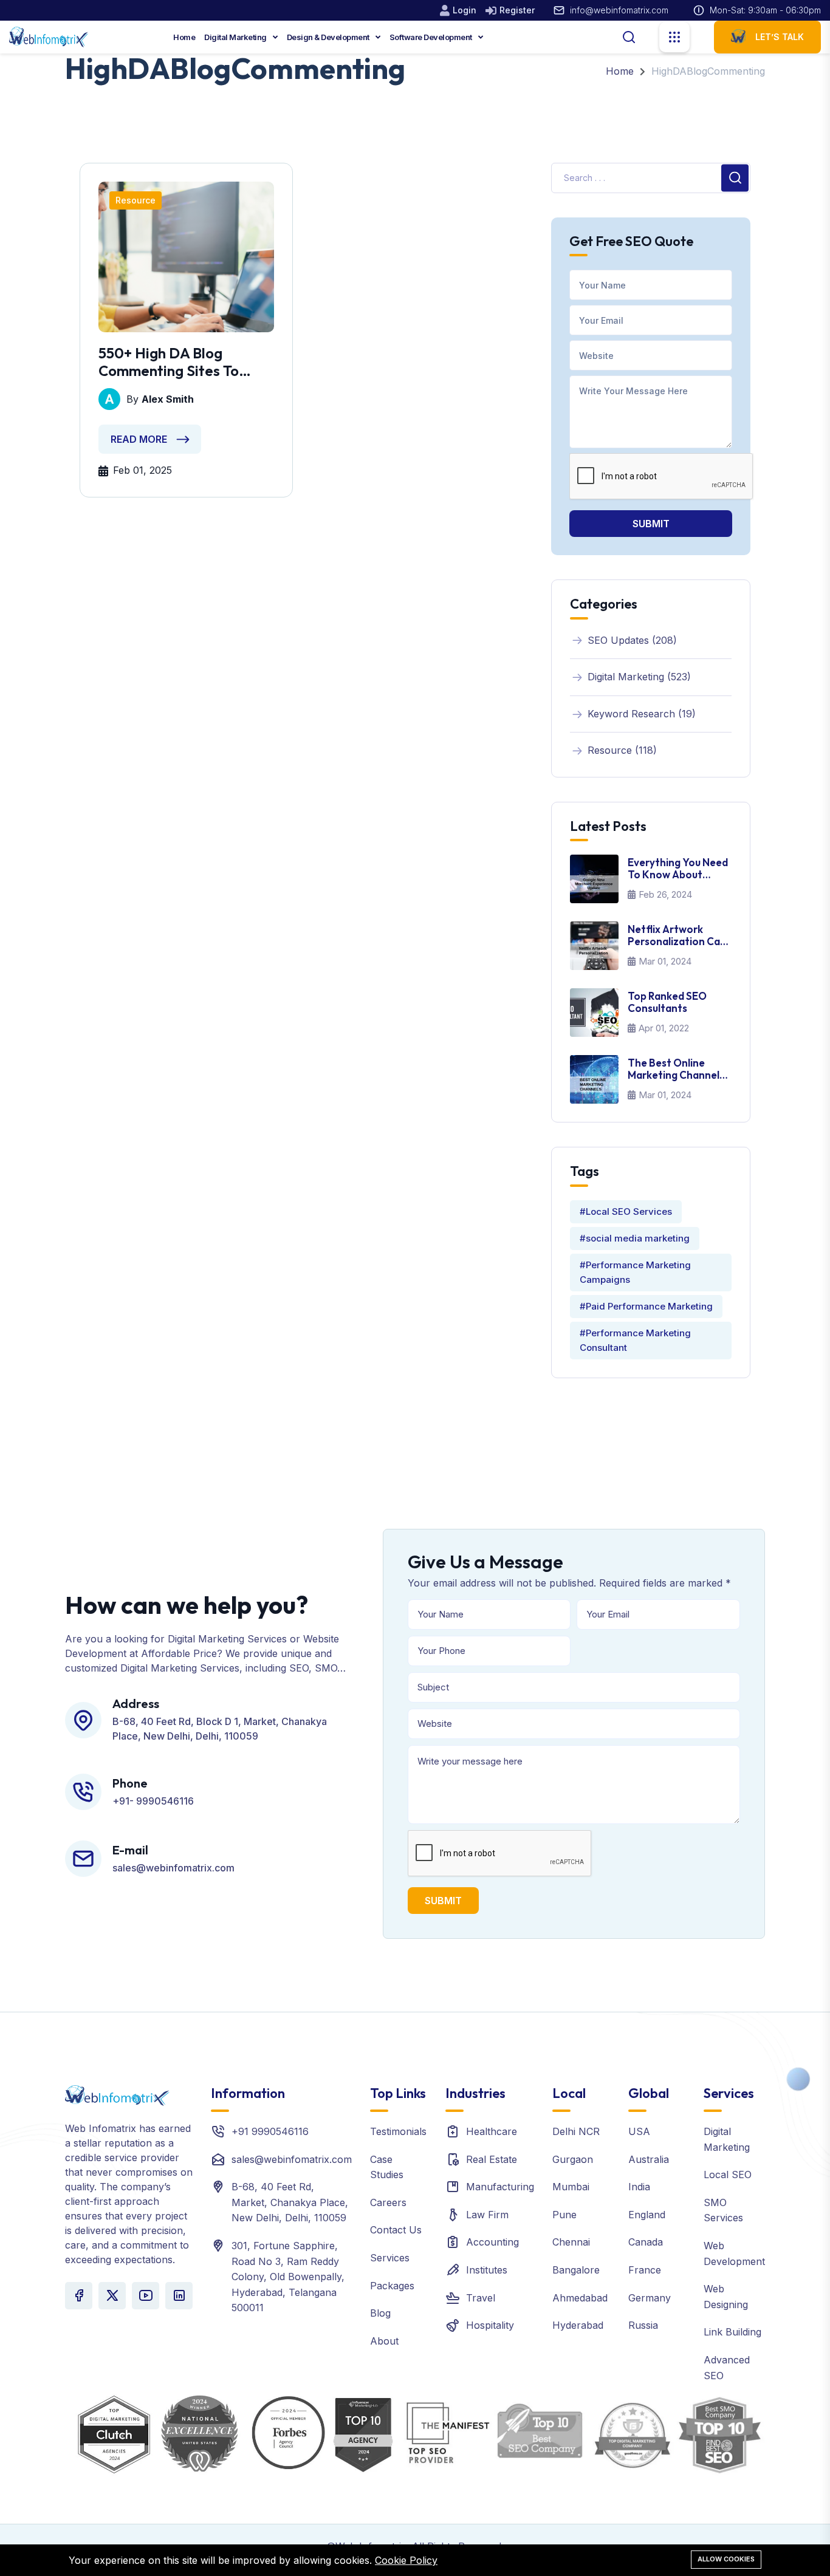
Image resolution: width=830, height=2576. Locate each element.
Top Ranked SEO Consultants (667, 1002)
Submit (651, 524)
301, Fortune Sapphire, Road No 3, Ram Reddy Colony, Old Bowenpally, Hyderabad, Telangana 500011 (288, 2277)
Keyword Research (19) (642, 714)
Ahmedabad (580, 2298)
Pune (564, 2215)
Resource (135, 200)
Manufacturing (500, 2187)
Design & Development (329, 37)
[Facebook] (79, 2296)
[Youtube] (146, 2296)
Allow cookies (726, 2559)
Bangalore (576, 2270)
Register (517, 10)
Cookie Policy (406, 2560)
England (647, 2215)
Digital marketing (236, 37)
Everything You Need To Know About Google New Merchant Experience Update (679, 869)
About (384, 2341)
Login (465, 10)
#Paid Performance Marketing (646, 1306)
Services (390, 2258)
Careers (388, 2202)
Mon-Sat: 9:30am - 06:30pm (765, 10)
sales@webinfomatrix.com (292, 2159)
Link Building (732, 2332)
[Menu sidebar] (674, 37)
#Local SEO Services (626, 1211)
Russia (643, 2325)
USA (639, 2131)
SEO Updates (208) (632, 640)
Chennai (571, 2242)
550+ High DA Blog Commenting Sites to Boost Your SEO (169, 362)
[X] (112, 2296)
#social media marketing (635, 1238)
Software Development (432, 37)
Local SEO (728, 2175)
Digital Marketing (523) (639, 677)
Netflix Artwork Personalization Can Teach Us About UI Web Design (677, 936)
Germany (650, 2298)
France (645, 2270)
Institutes (487, 2270)
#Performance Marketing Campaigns (635, 1272)
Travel (481, 2298)
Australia (649, 2159)
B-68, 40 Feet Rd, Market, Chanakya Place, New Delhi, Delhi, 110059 (290, 2202)
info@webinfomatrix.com (619, 10)
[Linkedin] (179, 2296)
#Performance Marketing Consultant (635, 1340)
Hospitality (490, 2325)
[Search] (629, 36)
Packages (392, 2286)
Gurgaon (573, 2159)
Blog (380, 2313)
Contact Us (396, 2230)
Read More (139, 439)
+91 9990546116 (270, 2131)
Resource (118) (622, 750)
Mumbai (571, 2187)
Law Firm (487, 2215)
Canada (646, 2242)
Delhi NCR (576, 2131)
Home (184, 37)
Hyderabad (578, 2325)
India (639, 2187)
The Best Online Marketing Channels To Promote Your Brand (676, 1069)
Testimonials (398, 2131)
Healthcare (492, 2131)
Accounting (492, 2242)
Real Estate (492, 2159)
